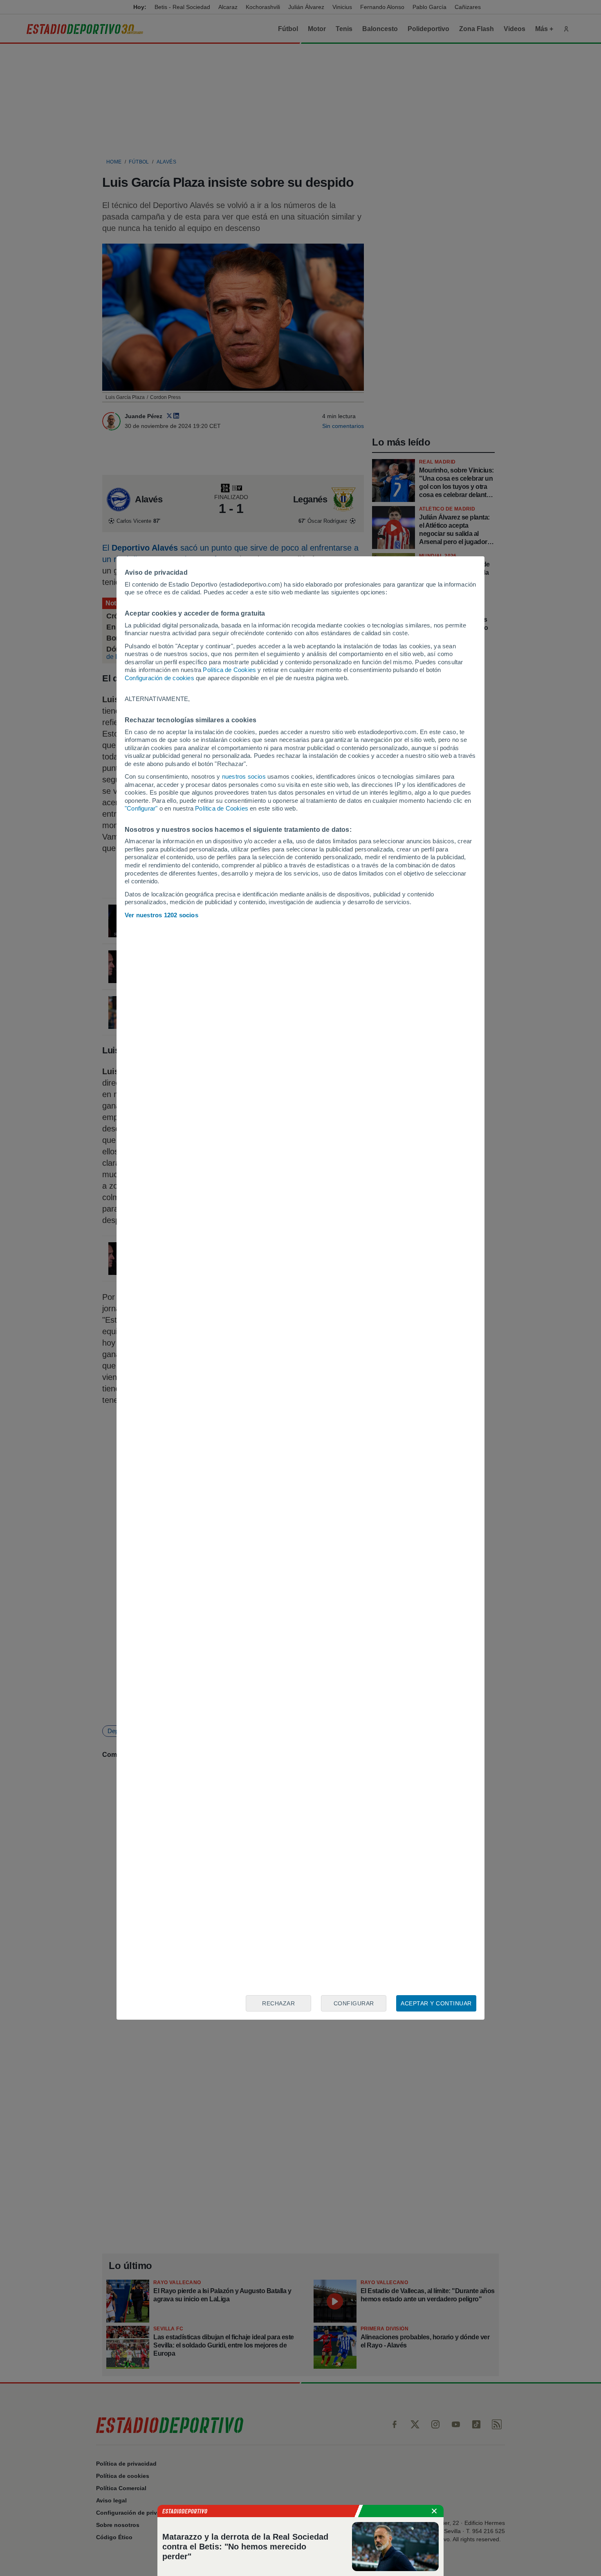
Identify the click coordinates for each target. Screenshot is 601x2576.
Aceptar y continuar (436, 2003)
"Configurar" (141, 808)
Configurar (354, 2003)
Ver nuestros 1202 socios (161, 915)
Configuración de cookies (159, 678)
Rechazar (278, 2003)
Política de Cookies (229, 670)
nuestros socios (244, 776)
